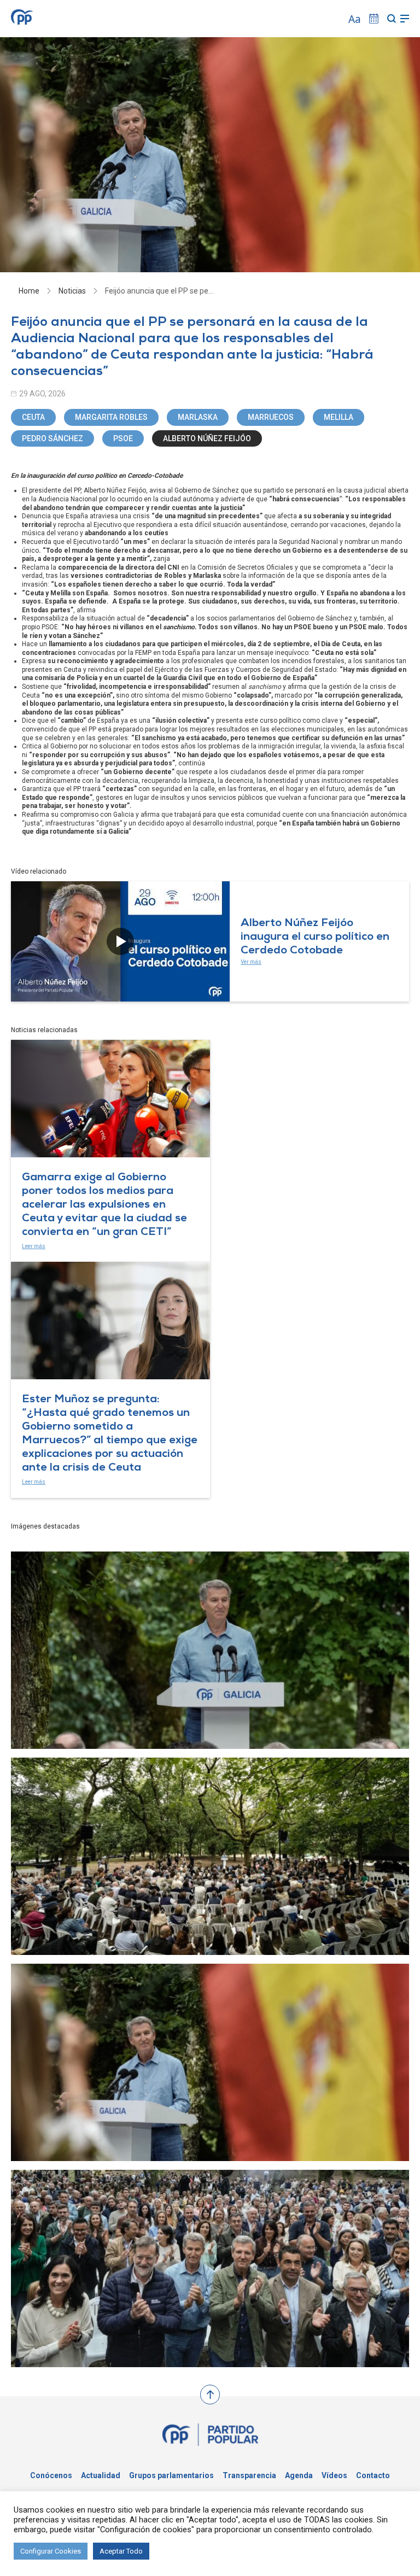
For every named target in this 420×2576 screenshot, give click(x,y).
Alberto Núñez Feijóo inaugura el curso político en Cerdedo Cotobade (315, 938)
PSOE (123, 438)
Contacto (373, 2475)
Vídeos (334, 2475)
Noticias (72, 291)
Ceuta (33, 417)
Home (29, 291)
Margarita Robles (111, 417)
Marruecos (271, 417)
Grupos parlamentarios (171, 2475)
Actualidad (101, 2475)
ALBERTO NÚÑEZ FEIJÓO (207, 438)
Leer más (34, 1246)
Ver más (251, 962)
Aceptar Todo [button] (121, 2551)
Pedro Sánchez (52, 438)
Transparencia (249, 2475)
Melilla (339, 417)
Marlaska (198, 417)
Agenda (299, 2475)
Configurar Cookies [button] (51, 2551)
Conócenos (51, 2475)
